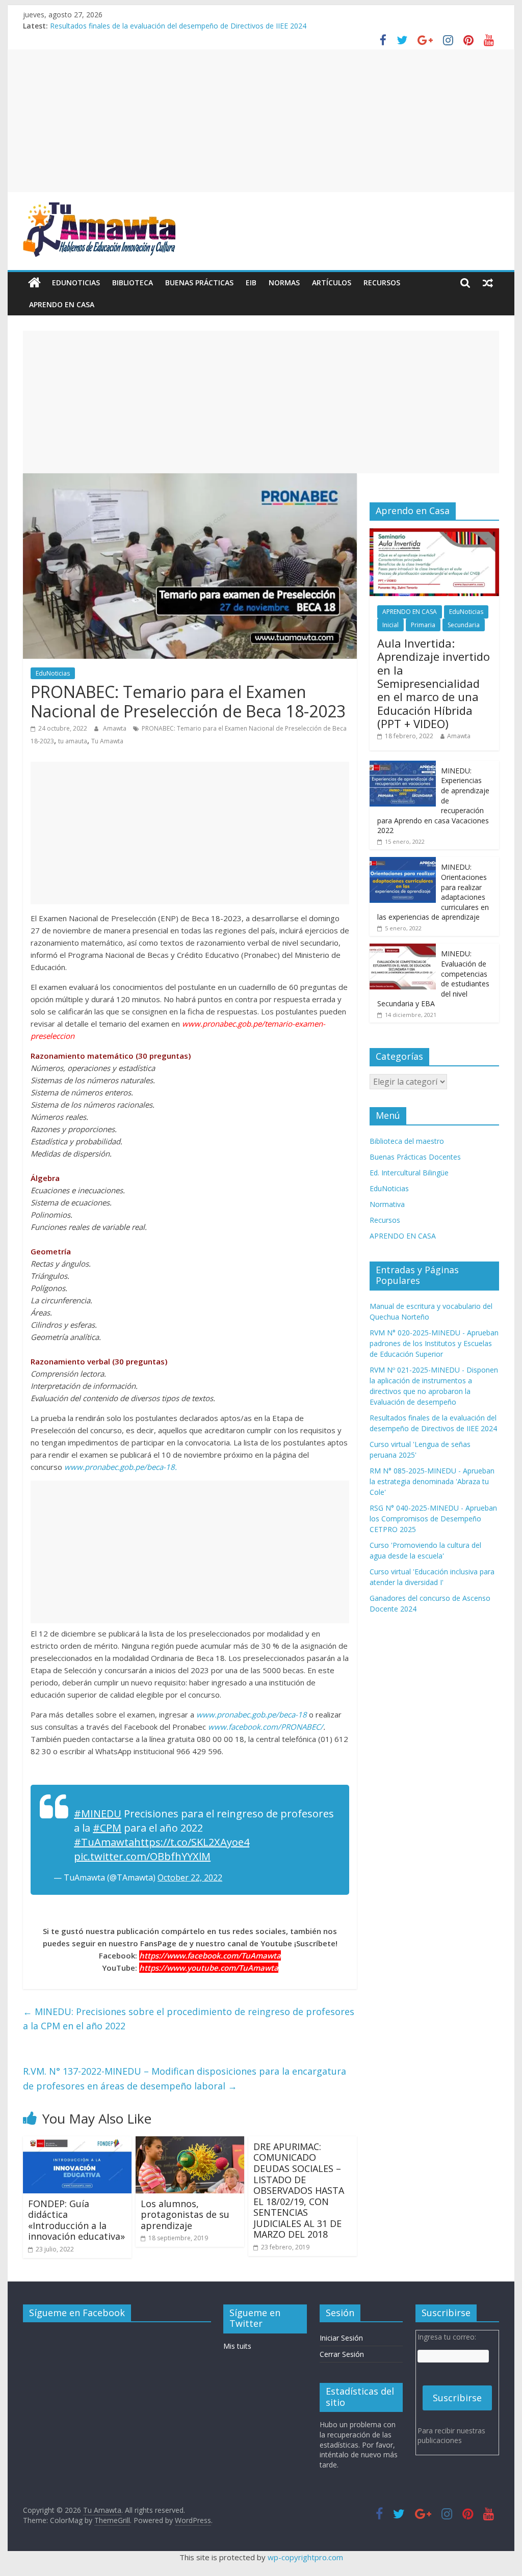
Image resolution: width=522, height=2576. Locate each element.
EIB (251, 283)
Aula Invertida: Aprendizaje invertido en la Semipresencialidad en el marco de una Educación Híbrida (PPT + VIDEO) (434, 683)
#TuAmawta (104, 1842)
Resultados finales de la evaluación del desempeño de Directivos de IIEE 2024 (178, 26)
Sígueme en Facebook (77, 2313)
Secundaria (464, 625)
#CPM (107, 1828)
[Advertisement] (261, 121)
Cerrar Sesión (342, 2354)
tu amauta (73, 741)
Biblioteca (133, 283)
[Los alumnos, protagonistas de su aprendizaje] (190, 2142)
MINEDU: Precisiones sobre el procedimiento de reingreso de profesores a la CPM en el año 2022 (189, 2019)
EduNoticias (76, 283)
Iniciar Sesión (341, 2338)
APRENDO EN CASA (62, 304)
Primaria (423, 625)
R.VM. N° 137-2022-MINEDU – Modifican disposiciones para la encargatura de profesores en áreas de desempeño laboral (185, 2078)
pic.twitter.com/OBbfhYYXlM (142, 1856)
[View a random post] (488, 283)
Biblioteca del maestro (407, 1141)
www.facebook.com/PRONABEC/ (266, 1727)
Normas (284, 283)
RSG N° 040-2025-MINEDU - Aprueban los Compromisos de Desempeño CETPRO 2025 (433, 1519)
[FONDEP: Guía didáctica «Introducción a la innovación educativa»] (77, 2142)
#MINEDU (98, 1814)
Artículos (332, 283)
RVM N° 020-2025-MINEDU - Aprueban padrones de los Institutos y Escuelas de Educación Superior (434, 1343)
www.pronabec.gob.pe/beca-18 (252, 1714)
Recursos (382, 283)
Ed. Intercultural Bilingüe (409, 1173)
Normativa (387, 1204)
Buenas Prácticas (199, 283)
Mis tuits (237, 2346)
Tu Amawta (107, 741)
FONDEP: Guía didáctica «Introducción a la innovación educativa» (76, 2220)
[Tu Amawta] (34, 283)
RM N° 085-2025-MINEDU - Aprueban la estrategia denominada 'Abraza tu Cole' (432, 1481)
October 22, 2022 (190, 1877)
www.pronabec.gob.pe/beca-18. (121, 1467)
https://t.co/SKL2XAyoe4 (192, 1842)
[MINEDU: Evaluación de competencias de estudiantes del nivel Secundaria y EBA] (403, 949)
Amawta (115, 728)
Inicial (390, 625)
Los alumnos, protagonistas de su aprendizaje (185, 2215)
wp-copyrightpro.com (305, 2557)
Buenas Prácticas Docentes (415, 1157)
